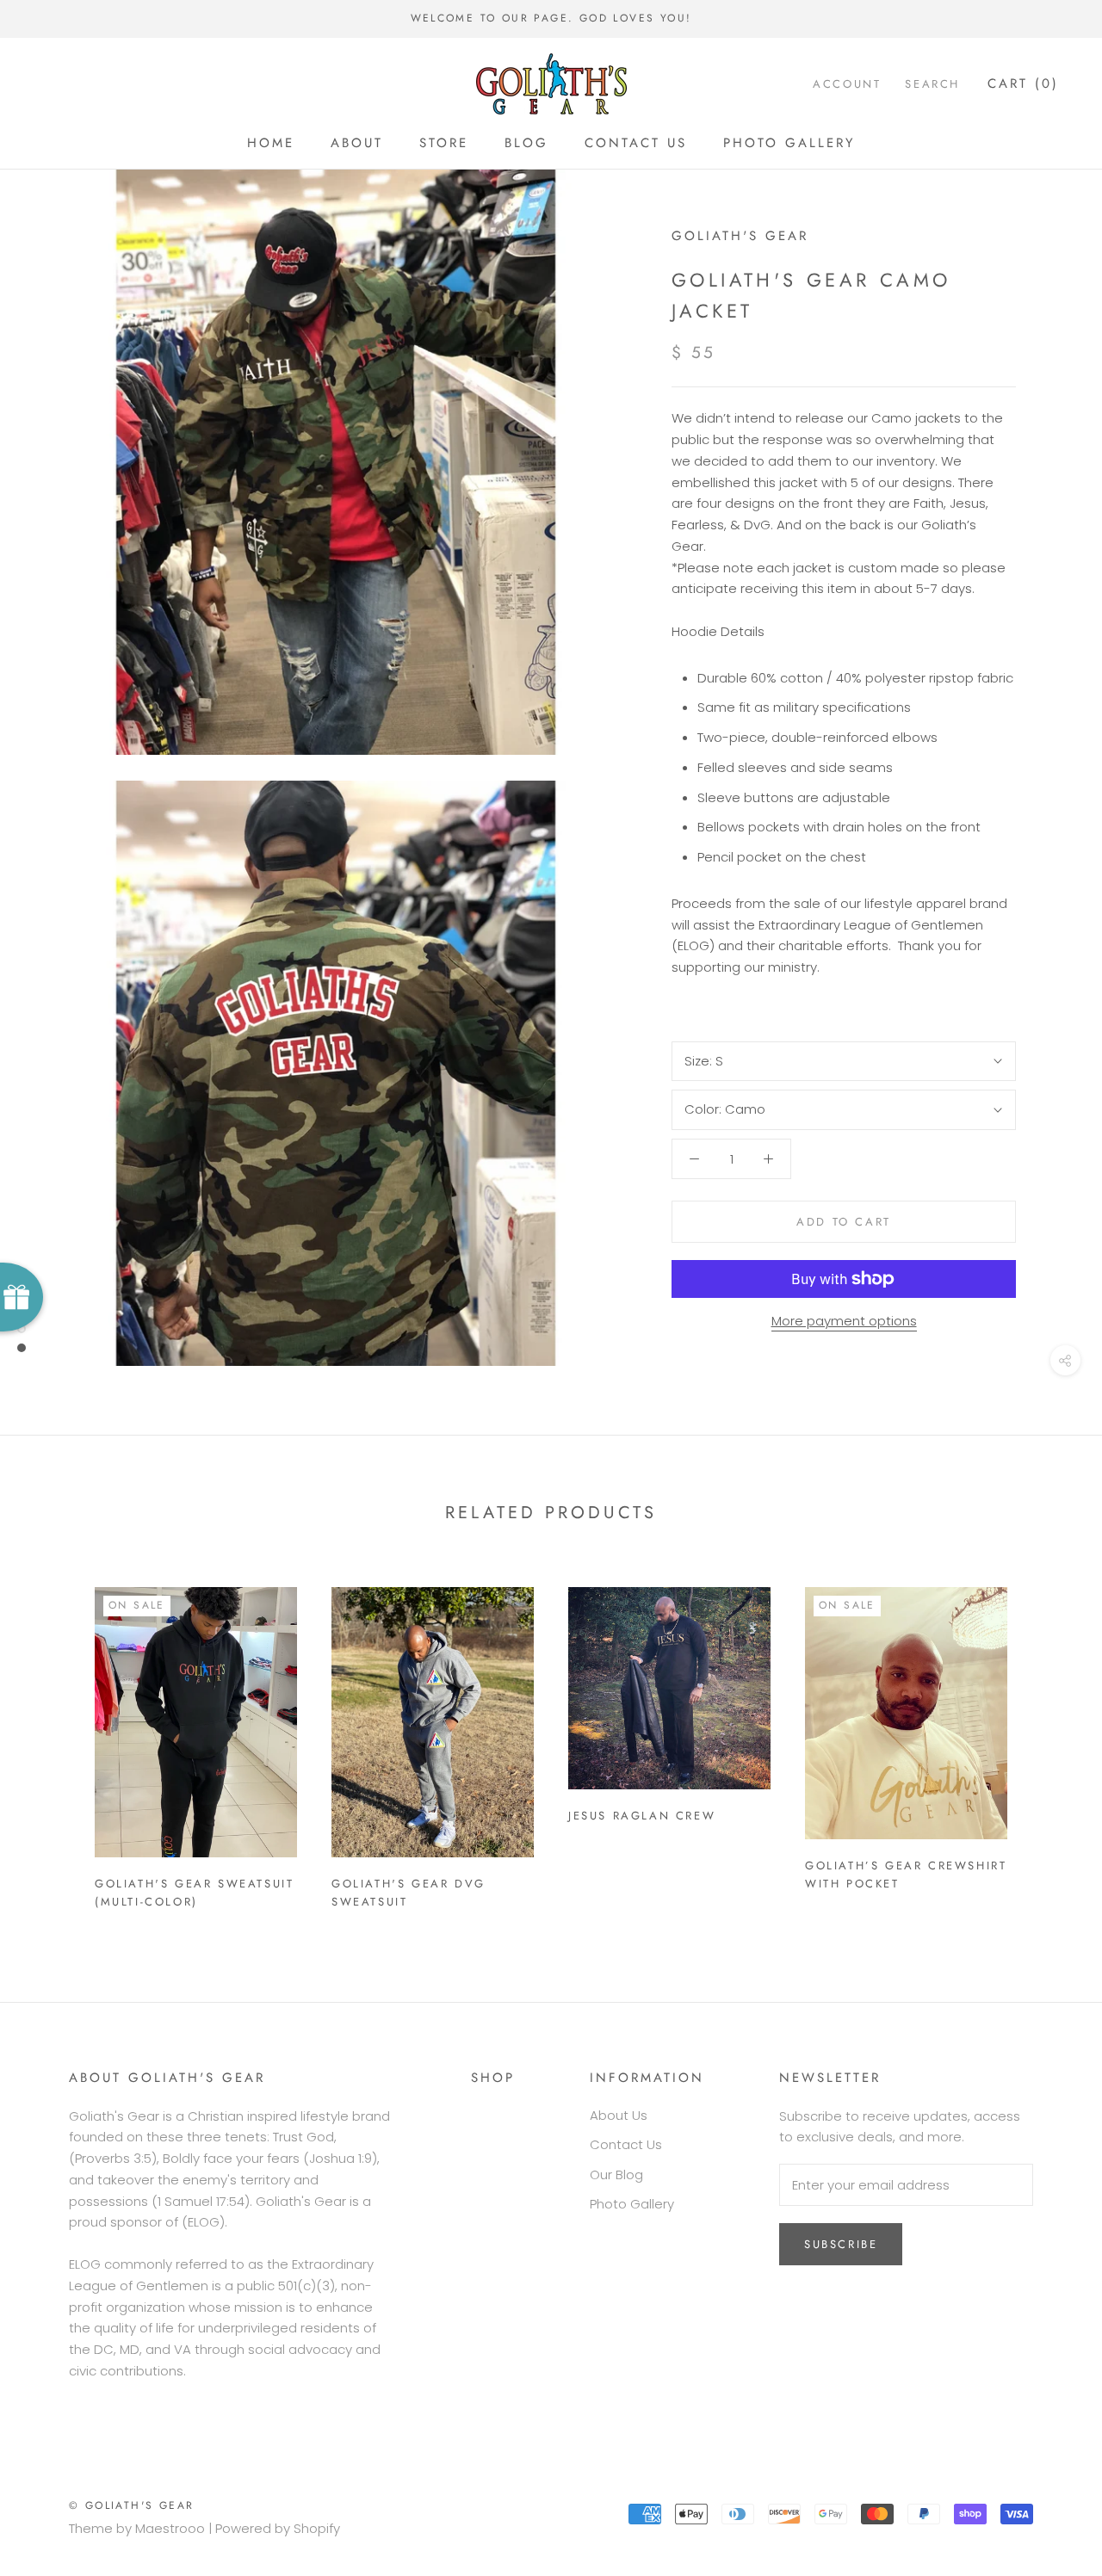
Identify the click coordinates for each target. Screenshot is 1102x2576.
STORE (444, 143)
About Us (619, 2115)
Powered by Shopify (278, 2528)
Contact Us (626, 2144)
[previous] (54, 1741)
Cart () (1023, 83)
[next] (1048, 1741)
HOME (271, 143)
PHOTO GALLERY (789, 143)
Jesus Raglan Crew (642, 1816)
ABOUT (357, 143)
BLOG (526, 143)
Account (847, 84)
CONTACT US (636, 143)
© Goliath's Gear (131, 2505)
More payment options (844, 1321)
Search (932, 84)
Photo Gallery (632, 2204)
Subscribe (841, 2244)
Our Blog (616, 2174)
